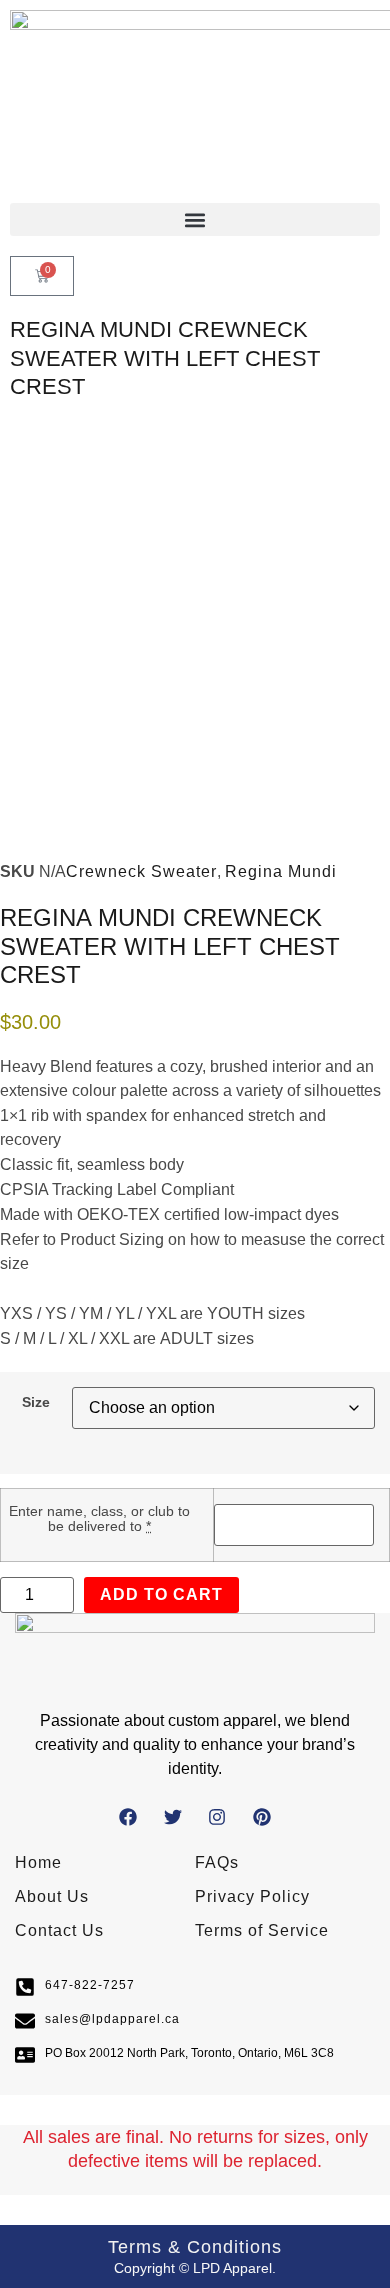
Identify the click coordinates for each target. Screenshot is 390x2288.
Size (36, 1402)
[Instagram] (217, 1816)
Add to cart (161, 1594)
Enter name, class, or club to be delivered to (99, 1518)
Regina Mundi (281, 871)
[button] (195, 219)
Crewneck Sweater (141, 871)
